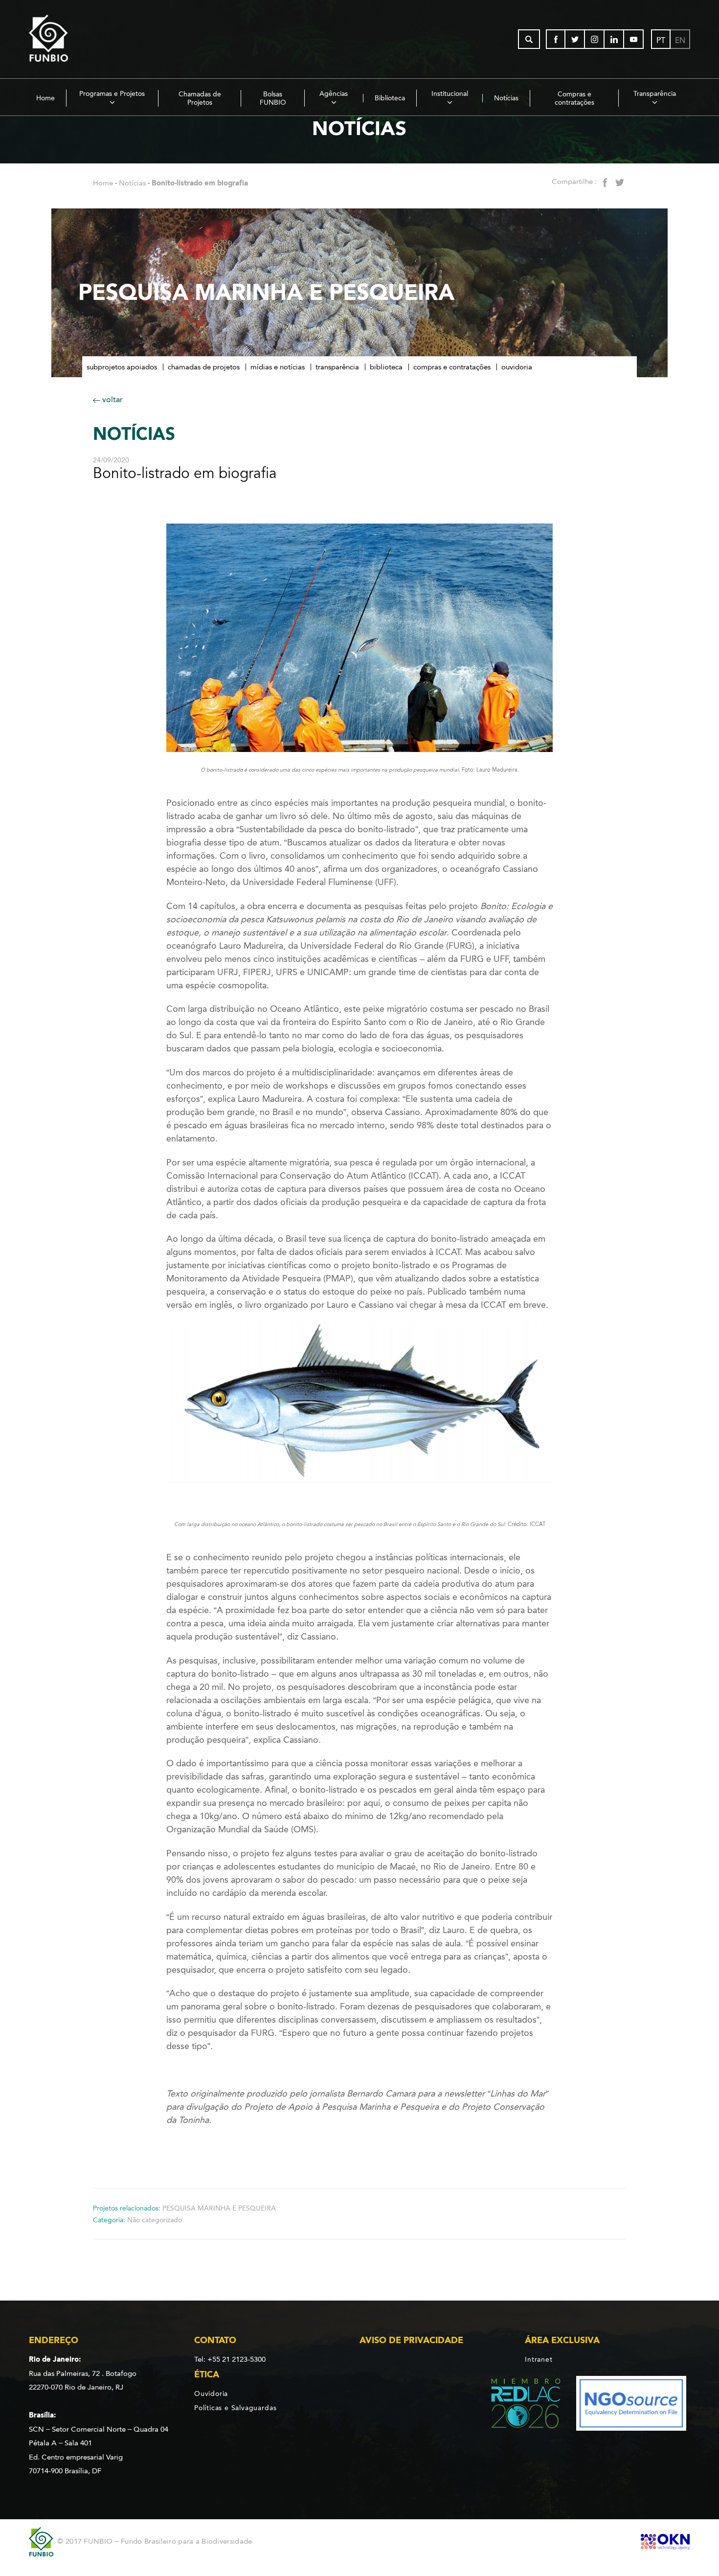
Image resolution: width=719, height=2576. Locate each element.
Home (45, 98)
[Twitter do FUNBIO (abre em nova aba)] (575, 39)
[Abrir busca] (529, 39)
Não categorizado (155, 2220)
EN (680, 40)
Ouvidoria (517, 367)
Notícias (506, 98)
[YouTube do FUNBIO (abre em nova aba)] (634, 39)
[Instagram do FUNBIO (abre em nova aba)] (595, 39)
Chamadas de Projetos (200, 98)
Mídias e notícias (278, 367)
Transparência (655, 94)
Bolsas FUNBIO (273, 98)
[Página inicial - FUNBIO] (75, 39)
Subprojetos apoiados (122, 367)
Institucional (450, 94)
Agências (334, 94)
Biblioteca (390, 98)
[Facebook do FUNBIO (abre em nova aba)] (556, 39)
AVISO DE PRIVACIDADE (411, 2340)
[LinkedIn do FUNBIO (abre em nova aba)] (614, 39)
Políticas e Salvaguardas (235, 2408)
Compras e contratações (574, 98)
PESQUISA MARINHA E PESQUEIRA (219, 2208)
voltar (112, 399)
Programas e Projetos (112, 94)
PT (661, 40)
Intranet (539, 2359)
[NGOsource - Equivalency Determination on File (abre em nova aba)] (631, 2405)
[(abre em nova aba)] (518, 2405)
